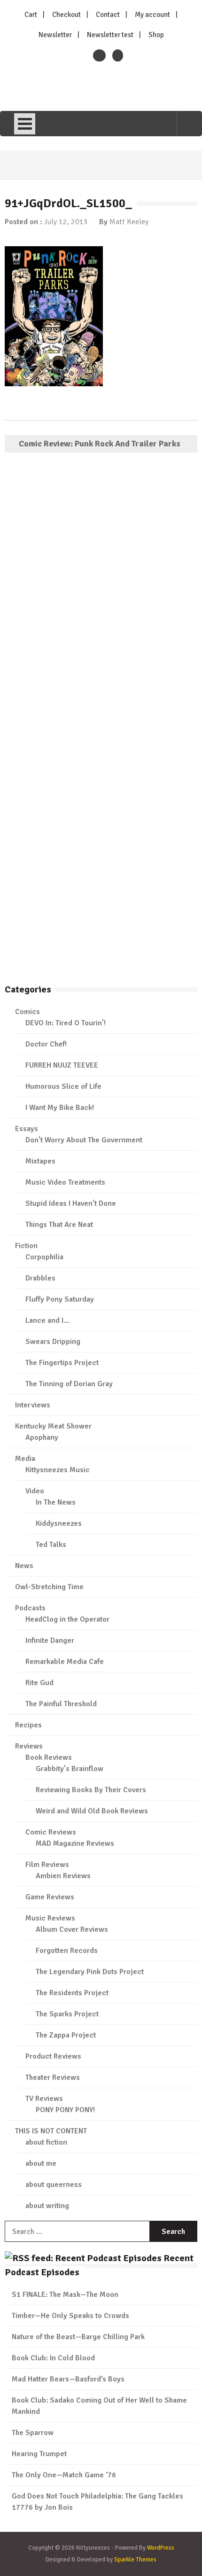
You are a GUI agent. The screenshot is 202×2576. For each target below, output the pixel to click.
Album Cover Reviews (72, 1929)
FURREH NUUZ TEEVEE (62, 1065)
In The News (56, 1502)
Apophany (42, 1437)
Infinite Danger (50, 1640)
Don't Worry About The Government (84, 1140)
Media (25, 1459)
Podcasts (30, 1608)
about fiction (46, 2142)
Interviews (33, 1405)
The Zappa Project (66, 2035)
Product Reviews (53, 2056)
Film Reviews (47, 1865)
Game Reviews (50, 1897)
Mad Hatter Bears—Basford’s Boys (68, 2379)
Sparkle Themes (135, 2560)
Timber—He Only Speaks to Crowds (70, 2316)
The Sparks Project (67, 2014)
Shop (156, 35)
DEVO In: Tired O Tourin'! (66, 1023)
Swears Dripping (53, 1342)
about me (41, 2163)
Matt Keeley (129, 222)
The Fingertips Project (62, 1363)
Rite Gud (39, 1683)
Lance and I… (47, 1320)
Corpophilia (44, 1257)
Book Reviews (49, 1757)
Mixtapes (40, 1161)
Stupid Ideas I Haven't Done (71, 1203)
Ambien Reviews (63, 1876)
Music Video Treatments (65, 1182)
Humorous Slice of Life (63, 1086)
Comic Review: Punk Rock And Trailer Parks (100, 444)
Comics (27, 1012)
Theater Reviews (53, 2077)
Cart (31, 15)
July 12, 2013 (66, 222)
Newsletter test (110, 35)
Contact (108, 15)
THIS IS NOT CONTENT (51, 2131)
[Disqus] (101, 595)
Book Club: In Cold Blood (53, 2358)
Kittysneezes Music (58, 1470)
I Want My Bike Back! (60, 1108)
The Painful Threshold (61, 1704)
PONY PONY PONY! (65, 2110)
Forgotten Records (67, 1951)
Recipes (28, 1725)
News (24, 1566)
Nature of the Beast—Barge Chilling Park (78, 2337)
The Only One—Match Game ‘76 (64, 2475)
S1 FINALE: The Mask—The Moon (65, 2295)
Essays (27, 1129)
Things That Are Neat (59, 1225)
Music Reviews (50, 1918)
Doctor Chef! (46, 1044)
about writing (47, 2206)
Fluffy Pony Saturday (60, 1299)
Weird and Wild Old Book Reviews (92, 1811)
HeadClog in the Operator (67, 1619)
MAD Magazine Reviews (75, 1843)
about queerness (54, 2185)
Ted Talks (51, 1545)
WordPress (161, 2548)
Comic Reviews (51, 1832)
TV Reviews (44, 2099)
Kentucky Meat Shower (53, 1426)
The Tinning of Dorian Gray (69, 1384)
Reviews (29, 1746)
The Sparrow (33, 2433)
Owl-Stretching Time (49, 1587)
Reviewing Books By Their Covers (91, 1790)
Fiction (26, 1246)
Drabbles (40, 1278)
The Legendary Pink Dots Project (90, 1972)
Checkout (66, 15)
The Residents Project (72, 1993)
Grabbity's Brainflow (70, 1769)
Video (35, 1491)
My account (152, 15)
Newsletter (55, 35)
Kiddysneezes (59, 1523)
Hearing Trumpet (39, 2454)
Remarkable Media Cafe (65, 1662)
